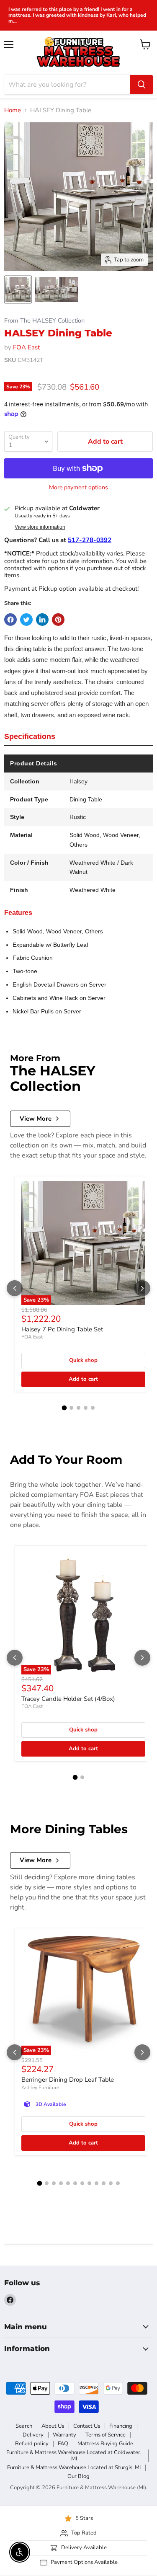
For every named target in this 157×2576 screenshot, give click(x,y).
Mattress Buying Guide (105, 2444)
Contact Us (87, 2426)
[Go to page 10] (104, 2183)
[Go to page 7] (82, 2183)
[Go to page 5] (93, 1408)
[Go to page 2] (71, 1408)
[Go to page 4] (86, 1408)
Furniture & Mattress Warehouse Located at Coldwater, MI (74, 2456)
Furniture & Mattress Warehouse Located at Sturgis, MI (74, 2467)
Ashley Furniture (40, 2088)
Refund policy (32, 2444)
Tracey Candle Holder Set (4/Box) (68, 1699)
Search (24, 2426)
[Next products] (142, 1288)
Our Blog (78, 2476)
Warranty (64, 2435)
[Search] (142, 85)
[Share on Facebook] (10, 620)
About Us (53, 2426)
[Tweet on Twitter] (26, 620)
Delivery (33, 2435)
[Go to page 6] (75, 2183)
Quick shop (83, 1360)
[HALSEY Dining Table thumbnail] (18, 289)
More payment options (78, 488)
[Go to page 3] (78, 1408)
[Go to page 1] (64, 1408)
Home (13, 110)
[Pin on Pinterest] (58, 620)
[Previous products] (15, 1288)
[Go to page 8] (89, 2183)
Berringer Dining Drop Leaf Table (68, 2080)
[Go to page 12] (118, 2183)
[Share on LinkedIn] (42, 620)
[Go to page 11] (111, 2183)
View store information (40, 527)
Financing (121, 2426)
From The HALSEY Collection (44, 321)
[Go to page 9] (97, 2183)
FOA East (26, 347)
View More (36, 1119)
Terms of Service (106, 2435)
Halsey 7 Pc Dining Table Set (62, 1329)
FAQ (63, 2444)
